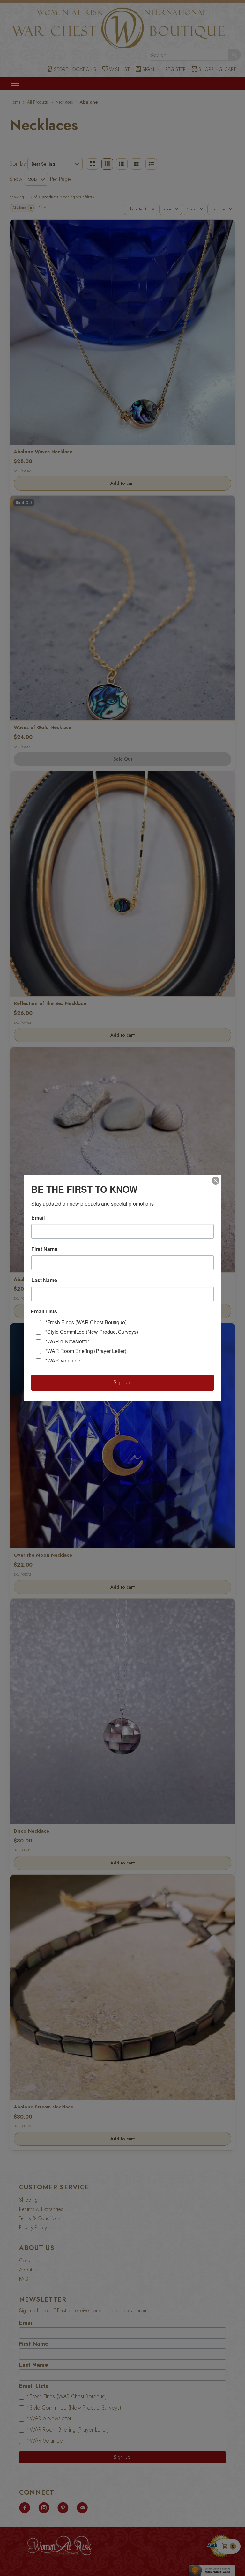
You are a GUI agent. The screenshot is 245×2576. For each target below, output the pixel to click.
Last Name (44, 1280)
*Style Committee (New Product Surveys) (92, 1332)
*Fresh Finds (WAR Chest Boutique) (86, 1322)
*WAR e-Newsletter (67, 1341)
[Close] (216, 1181)
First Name (44, 1249)
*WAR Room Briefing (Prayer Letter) (86, 1351)
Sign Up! (123, 1382)
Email (38, 1218)
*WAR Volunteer (64, 1360)
